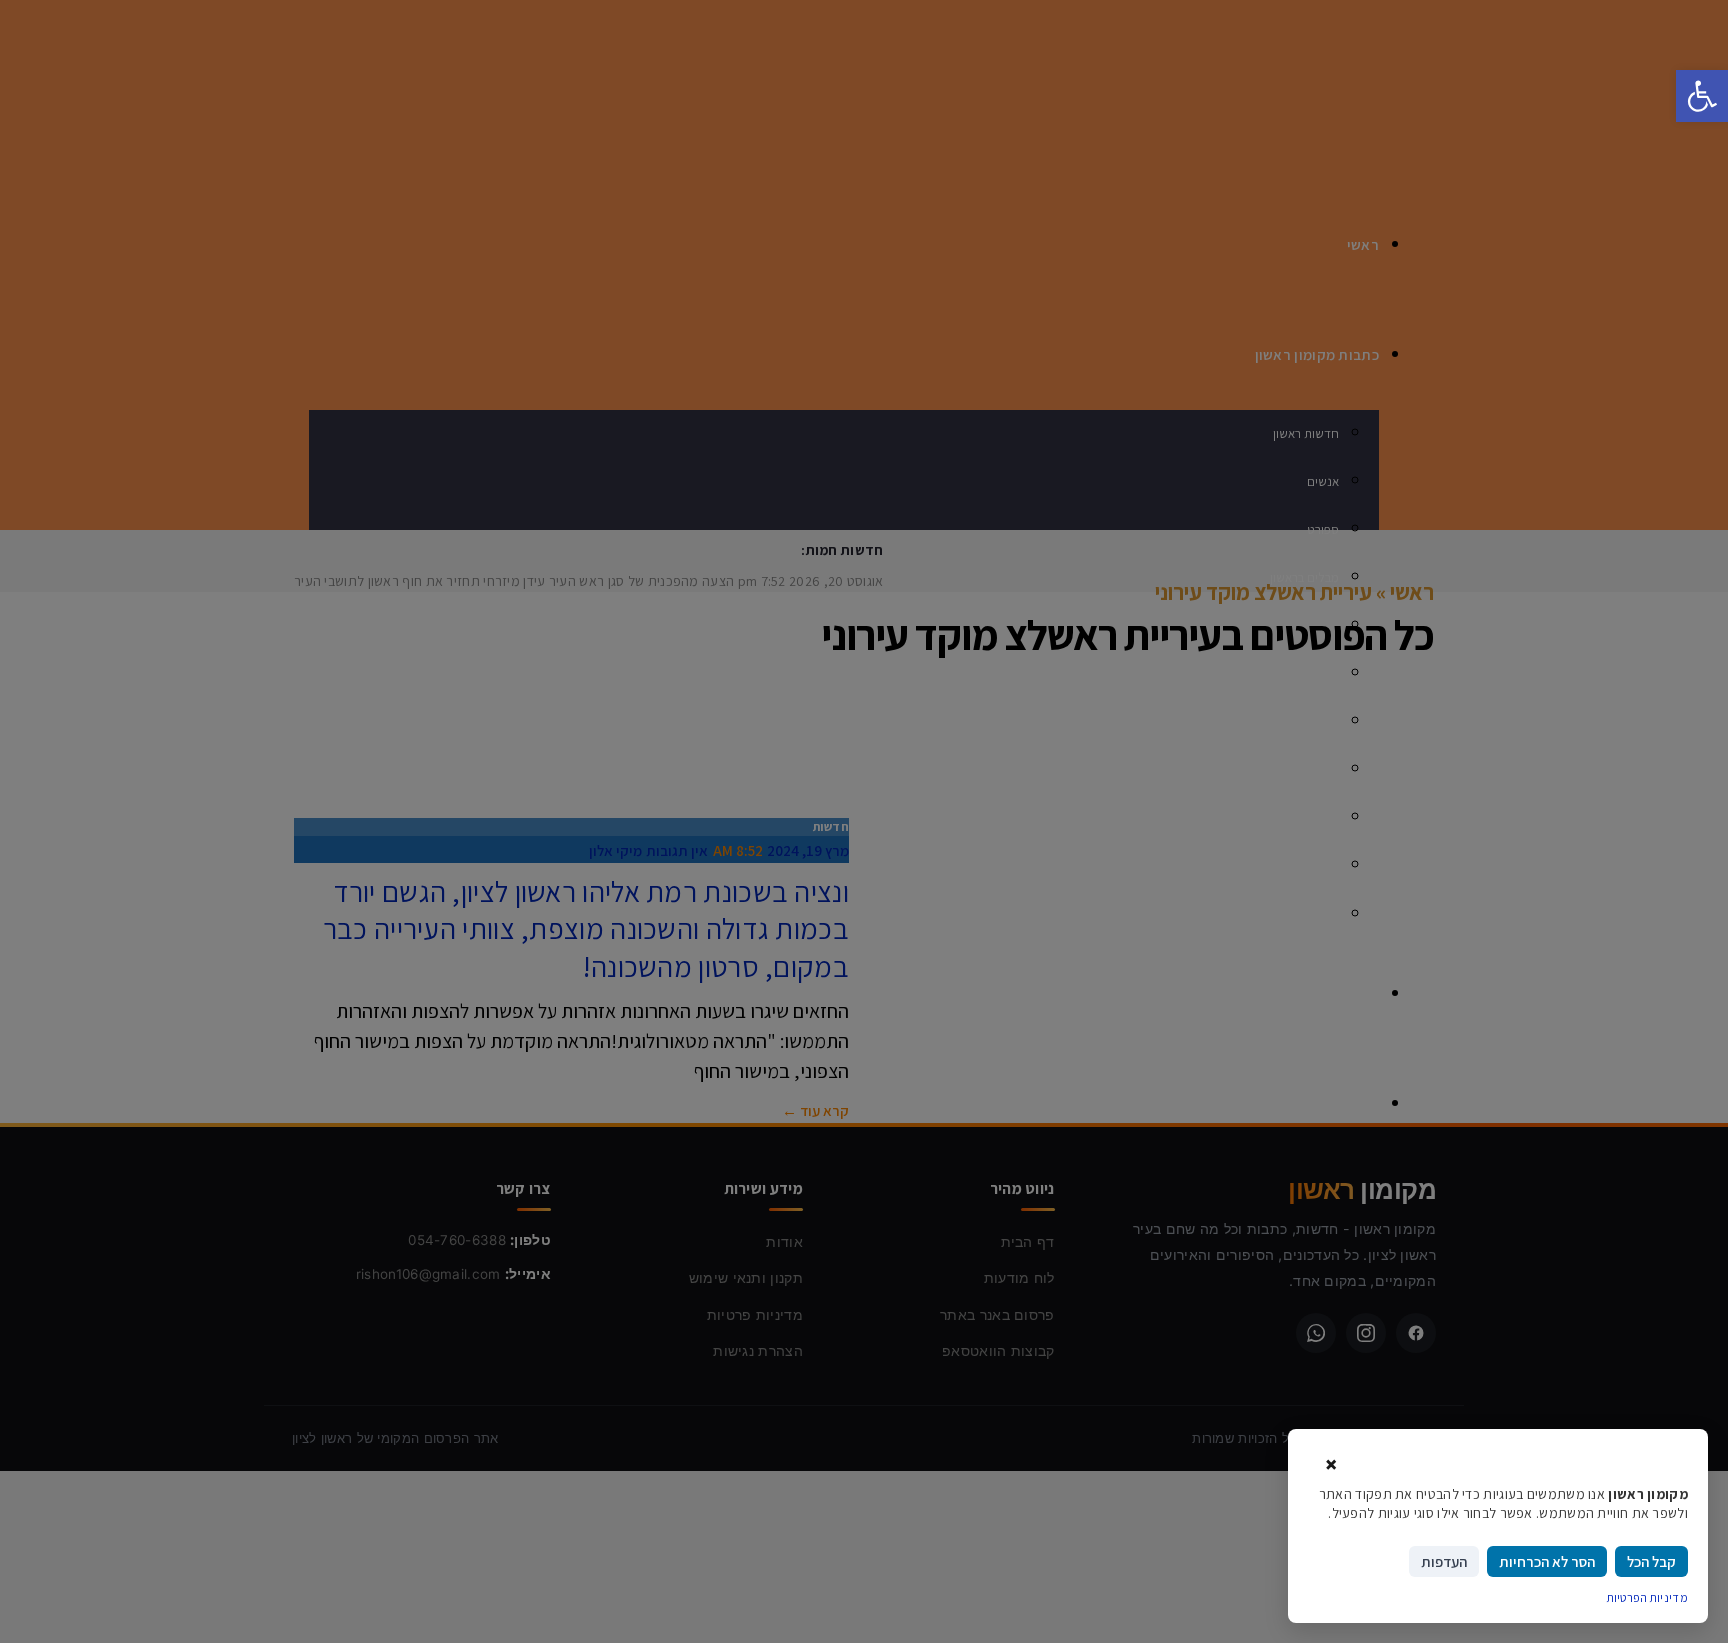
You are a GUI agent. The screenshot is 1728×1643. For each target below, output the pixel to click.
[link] (1702, 96)
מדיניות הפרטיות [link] (1648, 1597)
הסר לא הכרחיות (1547, 1561)
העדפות (1444, 1561)
